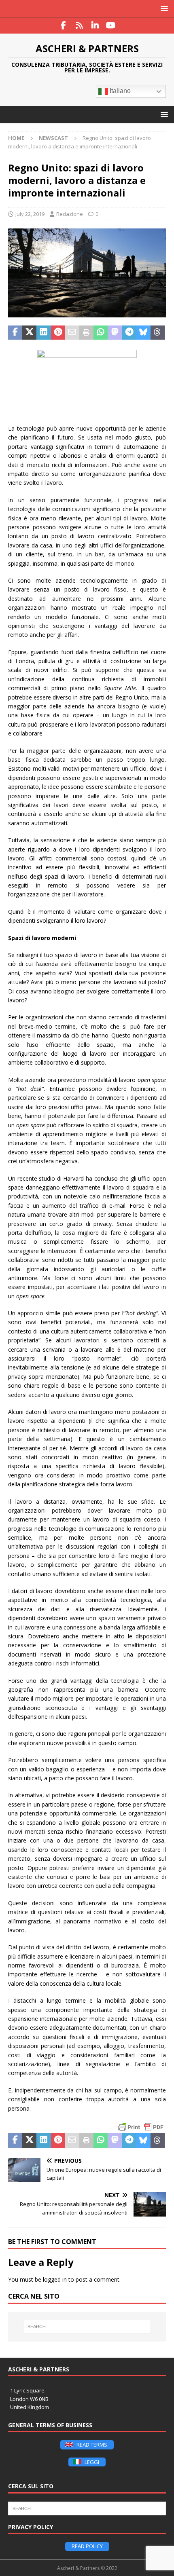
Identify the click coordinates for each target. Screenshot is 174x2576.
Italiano (119, 91)
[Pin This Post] (58, 333)
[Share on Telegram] (129, 333)
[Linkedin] (95, 25)
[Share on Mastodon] (115, 333)
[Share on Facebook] (15, 333)
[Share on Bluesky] (143, 333)
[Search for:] (87, 2327)
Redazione (70, 214)
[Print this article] (86, 333)
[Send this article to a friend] (72, 333)
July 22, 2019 (30, 214)
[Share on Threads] (158, 333)
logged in (55, 2279)
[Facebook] (63, 25)
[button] (163, 8)
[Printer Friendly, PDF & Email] (141, 2127)
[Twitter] (79, 25)
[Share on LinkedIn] (43, 333)
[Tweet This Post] (29, 333)
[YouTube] (111, 25)
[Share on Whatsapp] (101, 333)
